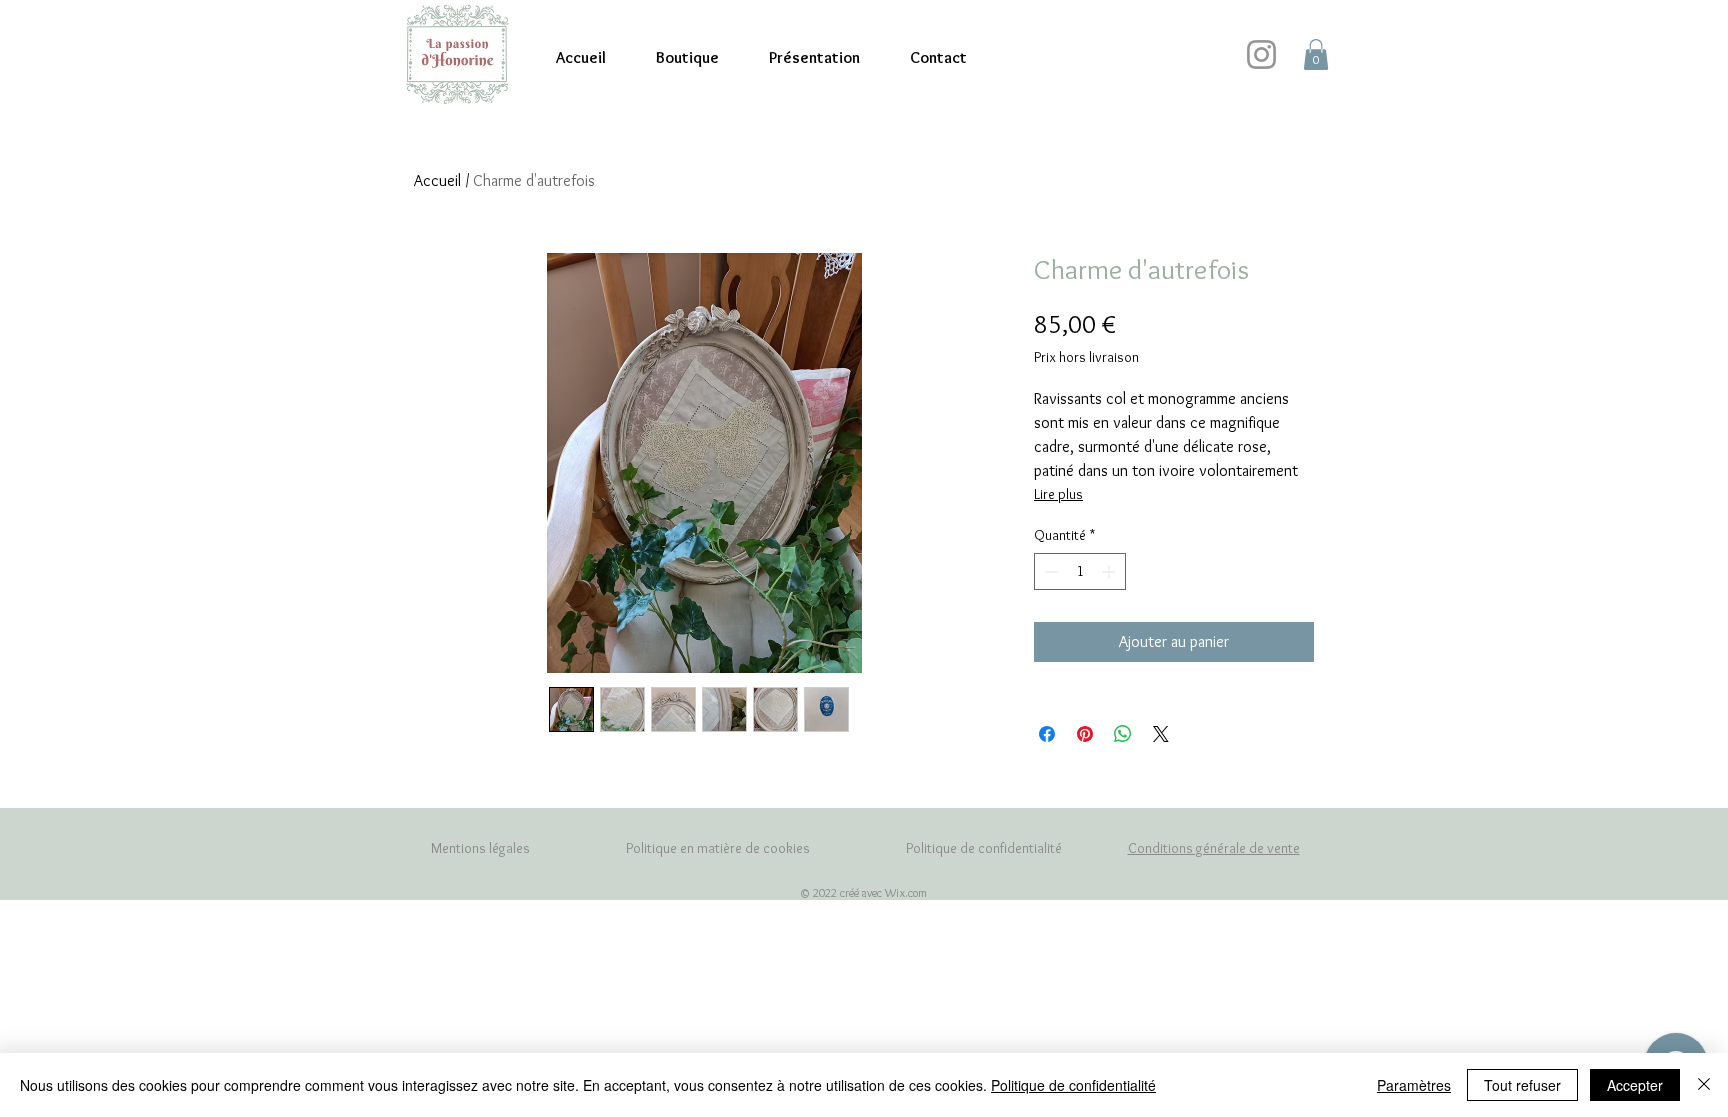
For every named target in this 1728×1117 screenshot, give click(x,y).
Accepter (1635, 1085)
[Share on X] (1161, 734)
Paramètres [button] (1414, 1085)
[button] (1316, 54)
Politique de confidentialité (1073, 1085)
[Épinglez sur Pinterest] (1085, 734)
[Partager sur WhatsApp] (1123, 734)
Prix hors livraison (1086, 357)
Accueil (437, 180)
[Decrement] (1049, 571)
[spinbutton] (1080, 571)
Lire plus (1058, 494)
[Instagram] (1261, 54)
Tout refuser (1522, 1085)
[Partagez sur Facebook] (1047, 734)
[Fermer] (1704, 1085)
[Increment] (1110, 571)
